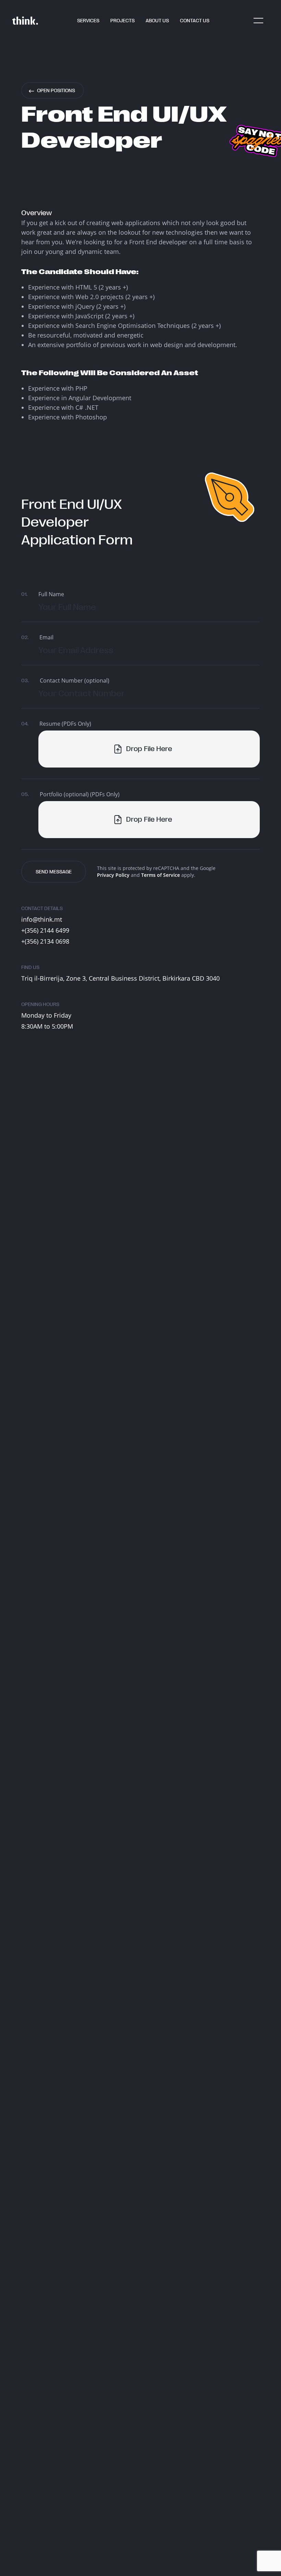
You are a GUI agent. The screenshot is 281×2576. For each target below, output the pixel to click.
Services (88, 21)
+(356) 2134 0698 (45, 941)
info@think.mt (42, 919)
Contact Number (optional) (65, 680)
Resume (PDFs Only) (56, 724)
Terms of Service (161, 875)
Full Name (43, 594)
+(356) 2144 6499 (45, 930)
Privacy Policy (113, 875)
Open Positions (56, 90)
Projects (123, 21)
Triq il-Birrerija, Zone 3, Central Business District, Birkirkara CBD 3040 (120, 978)
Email (37, 637)
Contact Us (195, 21)
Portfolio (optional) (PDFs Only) (70, 794)
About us (157, 21)
